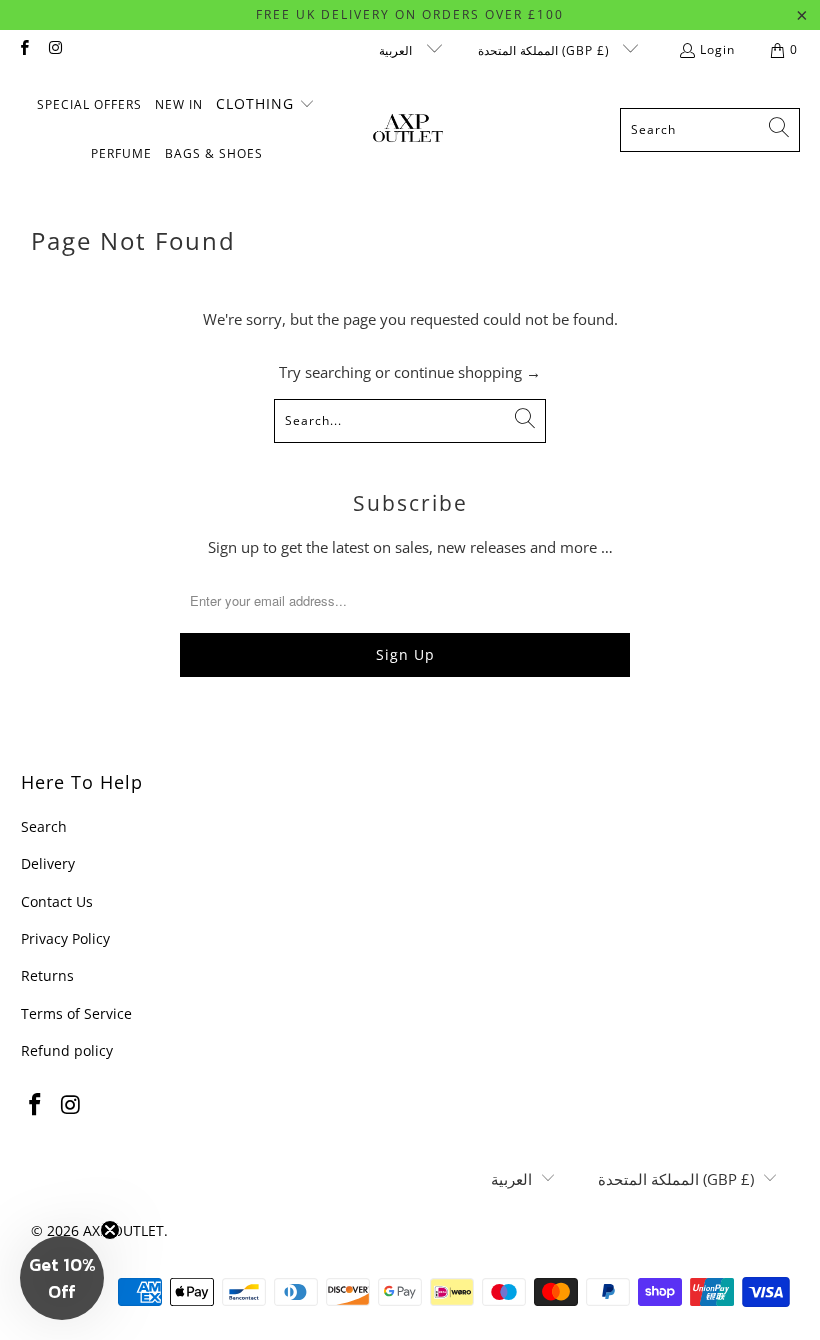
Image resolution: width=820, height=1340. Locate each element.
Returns (47, 975)
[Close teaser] (110, 1230)
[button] (265, 105)
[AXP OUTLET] (408, 129)
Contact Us (57, 901)
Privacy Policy (65, 938)
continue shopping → (467, 372)
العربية (397, 50)
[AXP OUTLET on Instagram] (54, 49)
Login (717, 49)
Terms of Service (76, 1013)
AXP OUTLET (123, 1230)
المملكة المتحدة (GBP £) (545, 50)
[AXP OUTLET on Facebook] (23, 49)
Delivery (48, 863)
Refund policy (67, 1050)
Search (44, 826)
